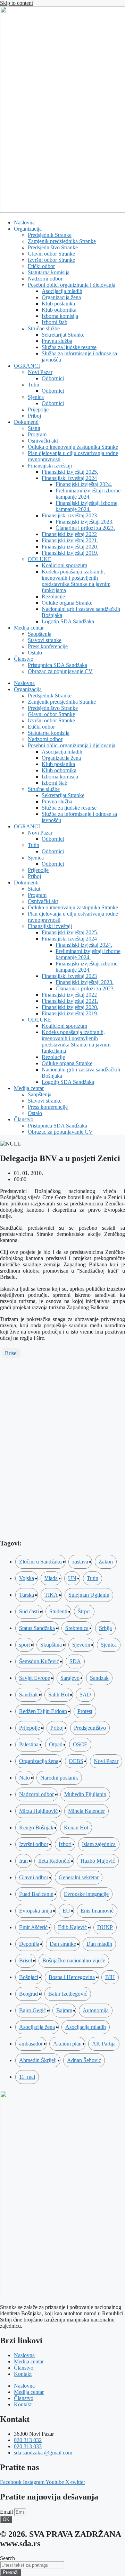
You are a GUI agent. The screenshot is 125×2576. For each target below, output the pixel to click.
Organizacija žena (61, 297)
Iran (23, 1861)
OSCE (80, 1744)
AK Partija (104, 2044)
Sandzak (99, 1678)
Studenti (58, 1611)
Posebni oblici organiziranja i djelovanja (72, 285)
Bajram (64, 2010)
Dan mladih (99, 1944)
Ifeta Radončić (54, 1861)
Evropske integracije (86, 1894)
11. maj (27, 2077)
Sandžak (28, 1695)
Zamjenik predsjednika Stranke (62, 241)
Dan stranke (63, 1944)
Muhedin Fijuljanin (85, 1794)
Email (7, 2512)
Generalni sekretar (79, 1877)
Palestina (29, 1744)
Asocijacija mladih (62, 291)
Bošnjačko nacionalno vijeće (74, 1960)
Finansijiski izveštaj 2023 (69, 515)
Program (37, 434)
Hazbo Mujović (98, 1861)
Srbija (105, 1628)
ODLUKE (40, 559)
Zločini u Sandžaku (40, 1562)
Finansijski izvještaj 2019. (70, 553)
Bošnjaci (29, 1977)
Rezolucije (53, 596)
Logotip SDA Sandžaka (68, 621)
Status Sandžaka (37, 1628)
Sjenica (36, 397)
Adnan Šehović (84, 2060)
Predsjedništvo (90, 1728)
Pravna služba (57, 341)
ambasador (31, 2044)
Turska (27, 1595)
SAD (85, 1695)
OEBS (76, 1761)
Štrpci (84, 1611)
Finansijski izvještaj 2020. (70, 547)
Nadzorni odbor (45, 279)
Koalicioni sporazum (64, 565)
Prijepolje (38, 409)
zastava (80, 1562)
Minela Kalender (86, 1811)
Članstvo (24, 659)
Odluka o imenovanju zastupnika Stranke (73, 447)
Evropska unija (36, 1911)
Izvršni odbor (34, 1844)
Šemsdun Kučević (39, 1661)
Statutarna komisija (49, 272)
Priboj (34, 416)
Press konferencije (48, 646)
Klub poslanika (58, 304)
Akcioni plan (67, 2044)
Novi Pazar (40, 372)
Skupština (51, 1645)
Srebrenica (77, 1628)
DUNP (105, 1927)
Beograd (28, 1994)
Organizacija (28, 229)
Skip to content (16, 3)
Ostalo (35, 653)
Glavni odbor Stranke (51, 254)
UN (72, 1578)
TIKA (51, 1595)
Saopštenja (40, 634)
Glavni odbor (34, 1877)
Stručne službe (44, 328)
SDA (75, 1661)
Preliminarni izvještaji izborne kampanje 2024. (88, 494)
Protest (85, 1711)
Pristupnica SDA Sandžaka (57, 665)
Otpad (56, 1744)
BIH (110, 1977)
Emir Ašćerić (33, 1927)
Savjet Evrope (35, 1678)
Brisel (11, 1353)
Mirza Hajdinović (38, 1811)
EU (66, 1911)
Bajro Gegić (32, 2010)
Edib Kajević (72, 1927)
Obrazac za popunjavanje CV (60, 671)
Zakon (106, 1562)
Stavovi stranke (45, 640)
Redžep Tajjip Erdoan (43, 1711)
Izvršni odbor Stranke (51, 260)
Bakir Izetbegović (68, 1994)
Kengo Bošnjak (36, 1828)
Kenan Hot (76, 1828)
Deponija (29, 1944)
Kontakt (23, 2374)
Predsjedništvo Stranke (53, 247)
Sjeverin (81, 1645)
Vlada (51, 1578)
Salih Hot (59, 1695)
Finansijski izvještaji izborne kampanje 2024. (86, 506)
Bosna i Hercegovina (72, 1977)
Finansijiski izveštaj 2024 (69, 478)
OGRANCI (27, 366)
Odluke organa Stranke (67, 603)
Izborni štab (55, 322)
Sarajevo (70, 1678)
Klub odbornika (59, 310)
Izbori (65, 1844)
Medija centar (29, 628)
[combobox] (32, 2565)
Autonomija (96, 2010)
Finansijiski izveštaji (50, 466)
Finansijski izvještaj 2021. (70, 540)
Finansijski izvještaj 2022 (69, 534)
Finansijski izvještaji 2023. (85, 522)
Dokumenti (26, 422)
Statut (34, 428)
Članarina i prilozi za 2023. (85, 528)
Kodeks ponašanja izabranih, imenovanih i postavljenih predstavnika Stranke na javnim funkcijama (76, 581)
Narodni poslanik (59, 1778)
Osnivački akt (43, 441)
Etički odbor (41, 266)
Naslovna (24, 222)
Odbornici (53, 378)
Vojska (27, 1578)
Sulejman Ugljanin (89, 1595)
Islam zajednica (99, 1844)
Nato (24, 1778)
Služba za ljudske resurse (69, 347)
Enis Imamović (97, 1911)
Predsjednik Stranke (50, 235)
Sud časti (29, 1611)
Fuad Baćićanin (36, 1894)
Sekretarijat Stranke (63, 335)
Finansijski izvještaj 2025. (70, 472)
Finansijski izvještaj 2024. (84, 484)
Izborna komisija (60, 316)
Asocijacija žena (37, 2027)
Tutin (34, 385)
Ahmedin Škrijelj (38, 2060)
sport (24, 1645)
